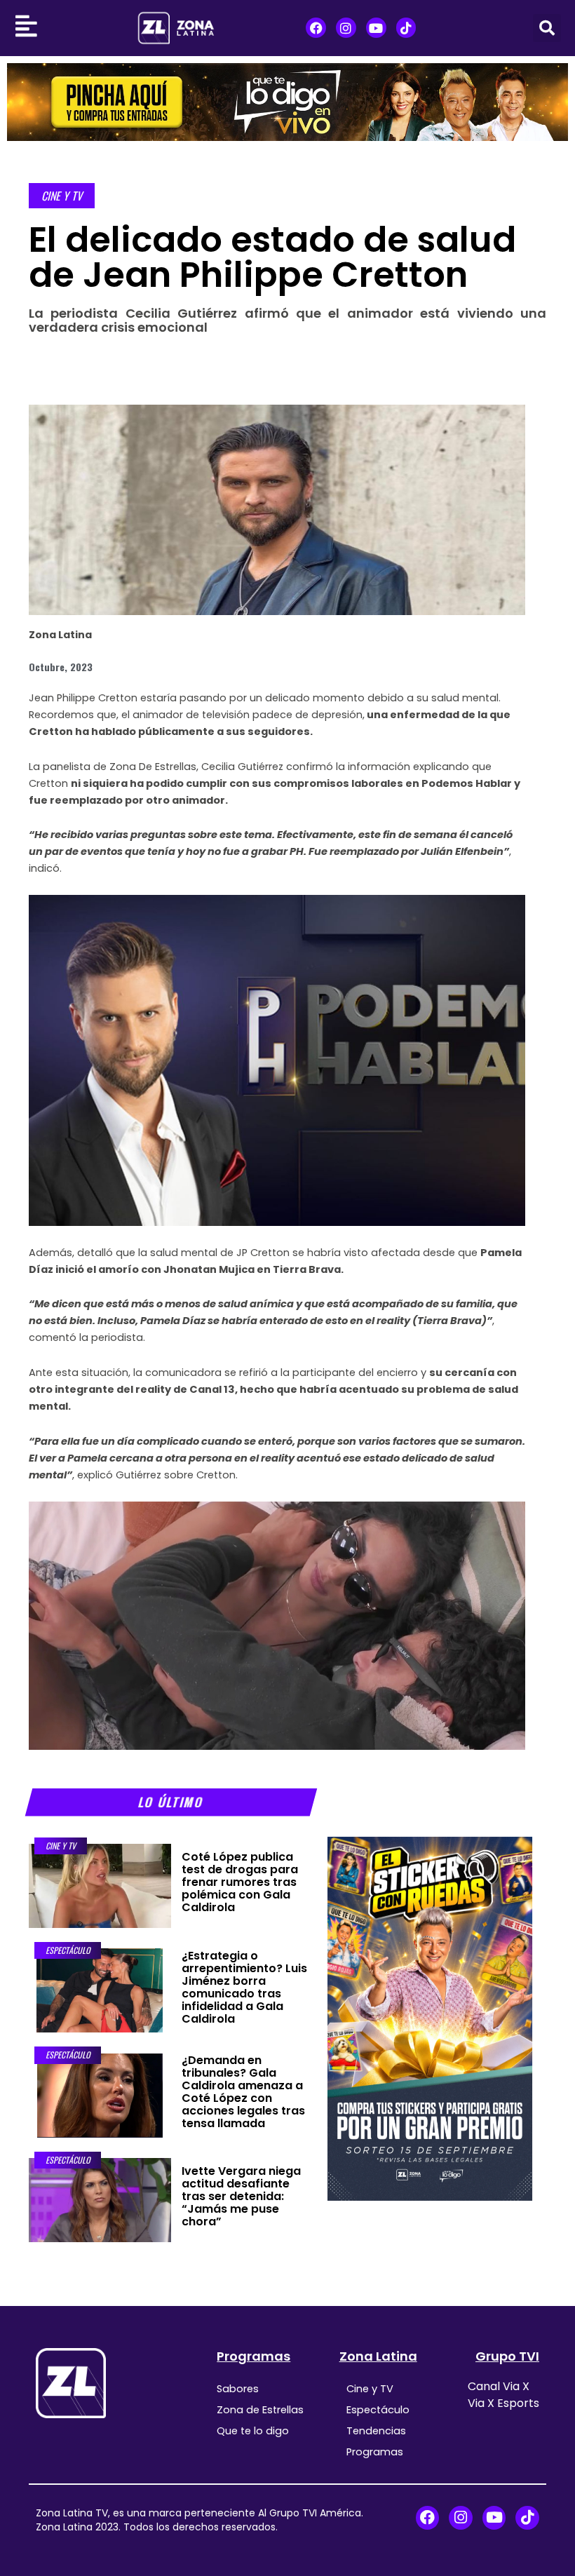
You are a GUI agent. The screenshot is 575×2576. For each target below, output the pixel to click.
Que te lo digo (253, 2431)
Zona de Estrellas (260, 2410)
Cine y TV (62, 196)
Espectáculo (68, 1950)
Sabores (238, 2389)
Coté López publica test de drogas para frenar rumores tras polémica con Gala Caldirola (240, 1882)
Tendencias (376, 2431)
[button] (547, 28)
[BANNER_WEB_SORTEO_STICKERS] (430, 2018)
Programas (253, 2356)
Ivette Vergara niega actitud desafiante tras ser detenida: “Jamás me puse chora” (241, 2196)
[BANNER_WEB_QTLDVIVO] (287, 101)
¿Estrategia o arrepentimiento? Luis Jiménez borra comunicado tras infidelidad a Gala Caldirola (244, 1987)
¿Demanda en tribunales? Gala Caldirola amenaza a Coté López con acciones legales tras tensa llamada (243, 2092)
